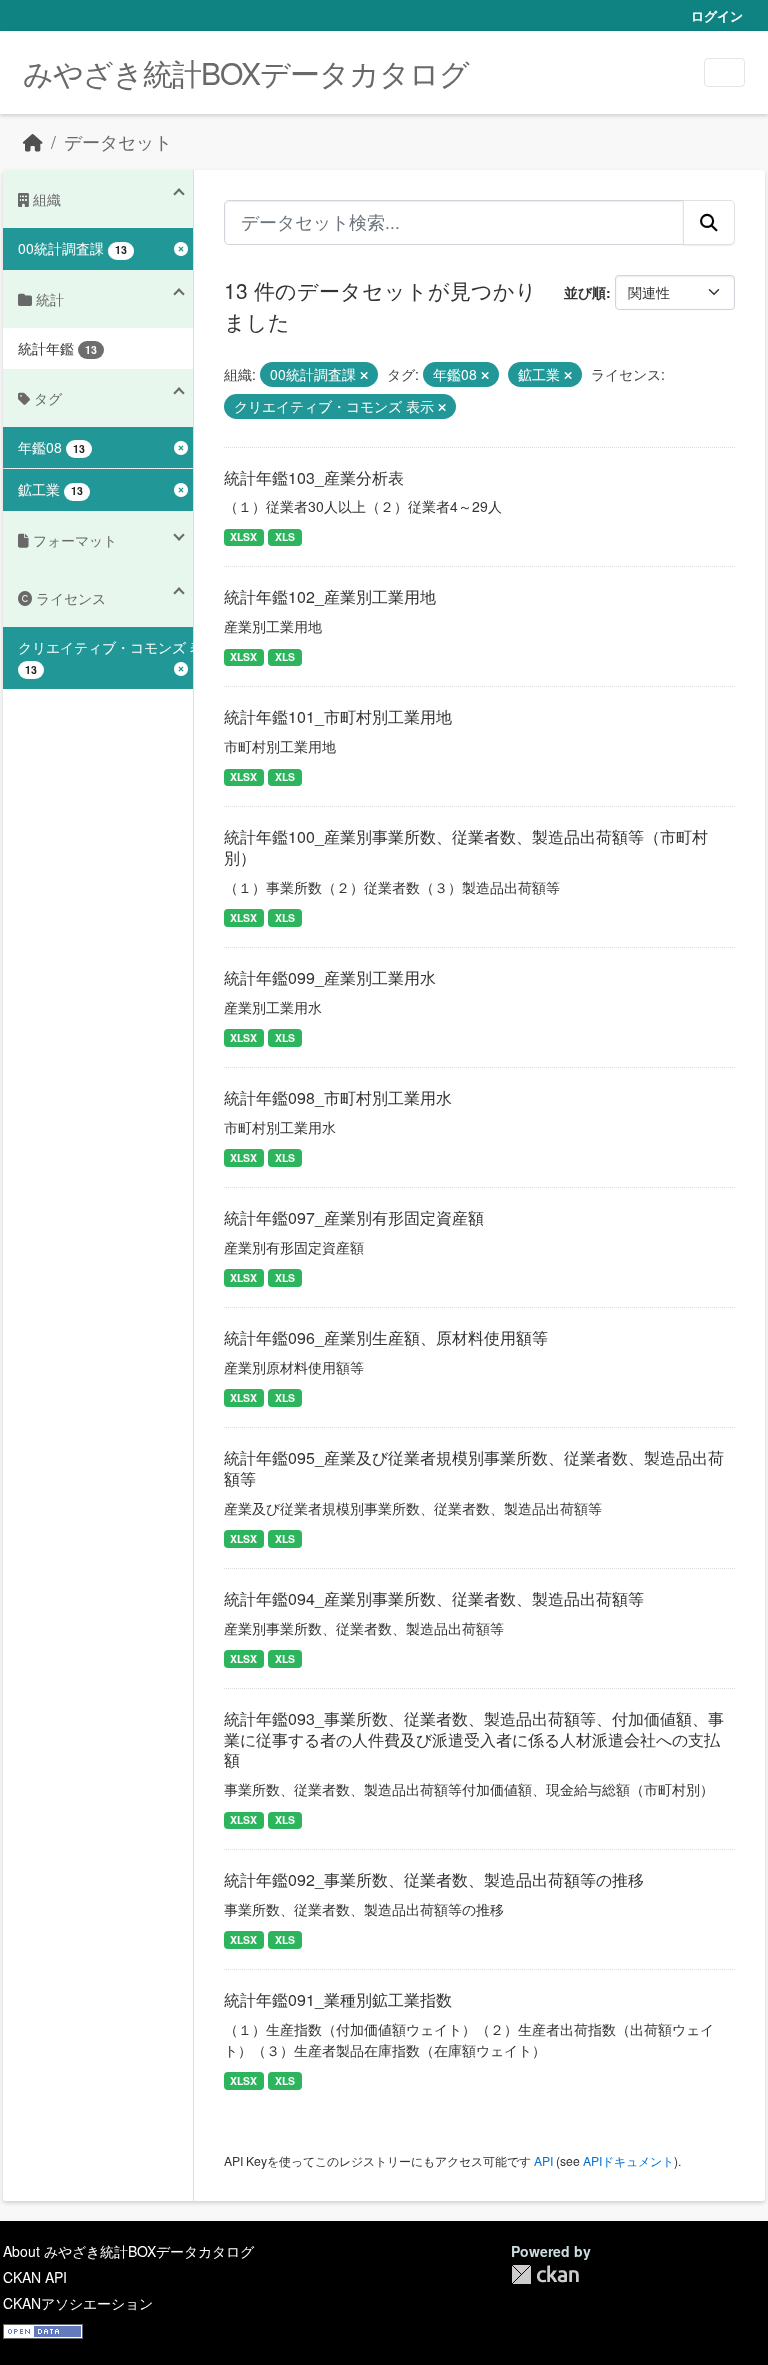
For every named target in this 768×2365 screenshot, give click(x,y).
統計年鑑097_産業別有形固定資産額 (354, 1217)
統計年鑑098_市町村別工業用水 (338, 1097)
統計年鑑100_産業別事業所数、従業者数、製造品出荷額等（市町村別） (466, 847)
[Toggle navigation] (724, 72)
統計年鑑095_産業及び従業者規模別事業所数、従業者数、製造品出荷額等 (474, 1468)
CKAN (545, 2274)
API (543, 2160)
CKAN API (35, 2277)
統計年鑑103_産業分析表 (314, 477)
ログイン (717, 15)
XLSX (243, 536)
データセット (118, 141)
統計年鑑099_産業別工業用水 (330, 977)
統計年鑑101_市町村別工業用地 (338, 716)
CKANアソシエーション (78, 2303)
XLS (285, 536)
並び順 (585, 292)
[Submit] (709, 222)
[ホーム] (33, 141)
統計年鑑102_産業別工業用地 (330, 596)
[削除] (364, 375)
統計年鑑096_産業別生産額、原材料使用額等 (386, 1337)
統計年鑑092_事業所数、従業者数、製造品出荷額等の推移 (434, 1879)
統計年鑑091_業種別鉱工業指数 (338, 1999)
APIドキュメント (628, 2160)
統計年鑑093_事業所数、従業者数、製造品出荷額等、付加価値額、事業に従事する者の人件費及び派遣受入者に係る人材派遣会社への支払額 (474, 1739)
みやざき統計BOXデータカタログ (246, 72)
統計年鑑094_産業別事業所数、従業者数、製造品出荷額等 (434, 1598)
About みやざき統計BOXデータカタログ (128, 2251)
